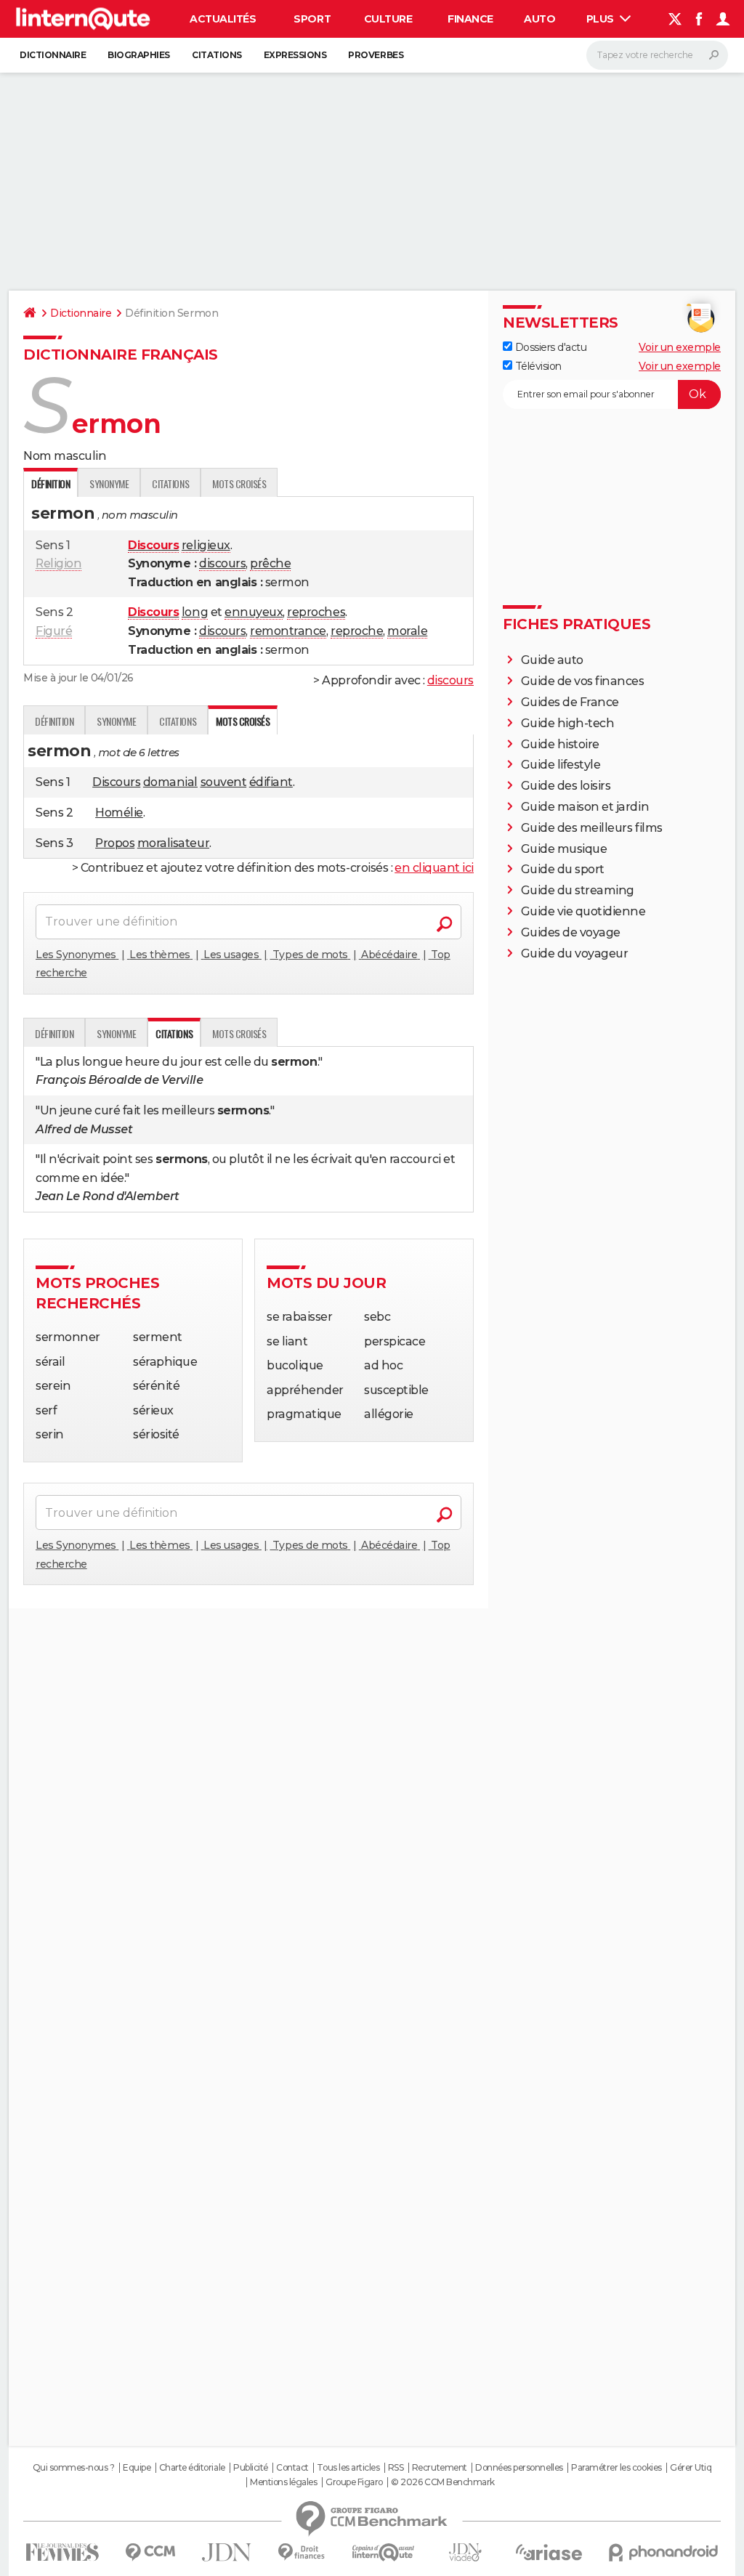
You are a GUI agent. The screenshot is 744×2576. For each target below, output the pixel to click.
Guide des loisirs (566, 786)
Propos (115, 843)
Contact (292, 2468)
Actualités (223, 19)
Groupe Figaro (354, 2482)
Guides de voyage (571, 932)
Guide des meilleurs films (592, 828)
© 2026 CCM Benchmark (442, 2482)
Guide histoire (560, 744)
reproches (316, 612)
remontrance (288, 631)
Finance (470, 19)
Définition (54, 721)
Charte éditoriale (192, 2468)
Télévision (537, 366)
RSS (396, 2468)
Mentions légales (283, 2482)
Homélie (119, 813)
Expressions (295, 55)
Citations (217, 55)
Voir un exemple (680, 347)
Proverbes (376, 55)
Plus (602, 19)
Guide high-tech (568, 723)
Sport (312, 19)
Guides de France (570, 702)
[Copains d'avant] (383, 2552)
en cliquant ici (434, 868)
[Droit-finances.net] (302, 2552)
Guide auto (552, 660)
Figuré (54, 631)
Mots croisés (239, 483)
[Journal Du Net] (227, 2552)
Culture (388, 19)
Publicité (251, 2468)
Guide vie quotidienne (583, 911)
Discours (116, 782)
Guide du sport (563, 869)
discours (222, 563)
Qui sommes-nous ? (74, 2468)
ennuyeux (254, 612)
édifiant (271, 782)
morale (407, 631)
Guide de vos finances (583, 681)
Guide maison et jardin (585, 807)
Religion (58, 563)
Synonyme (109, 483)
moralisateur (173, 843)
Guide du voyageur (575, 953)
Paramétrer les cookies (616, 2468)
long (195, 612)
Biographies (139, 55)
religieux (206, 545)
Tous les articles (348, 2468)
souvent (224, 782)
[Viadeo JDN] (465, 2552)
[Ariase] (549, 2552)
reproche (357, 631)
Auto (539, 19)
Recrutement (440, 2468)
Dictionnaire (53, 55)
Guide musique (564, 849)
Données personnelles (519, 2468)
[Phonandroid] (664, 2552)
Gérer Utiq (691, 2468)
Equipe (137, 2468)
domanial (170, 782)
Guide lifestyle (561, 765)
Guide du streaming (578, 890)
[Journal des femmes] (62, 2552)
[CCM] (150, 2552)
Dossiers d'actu (549, 347)
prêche (270, 563)
